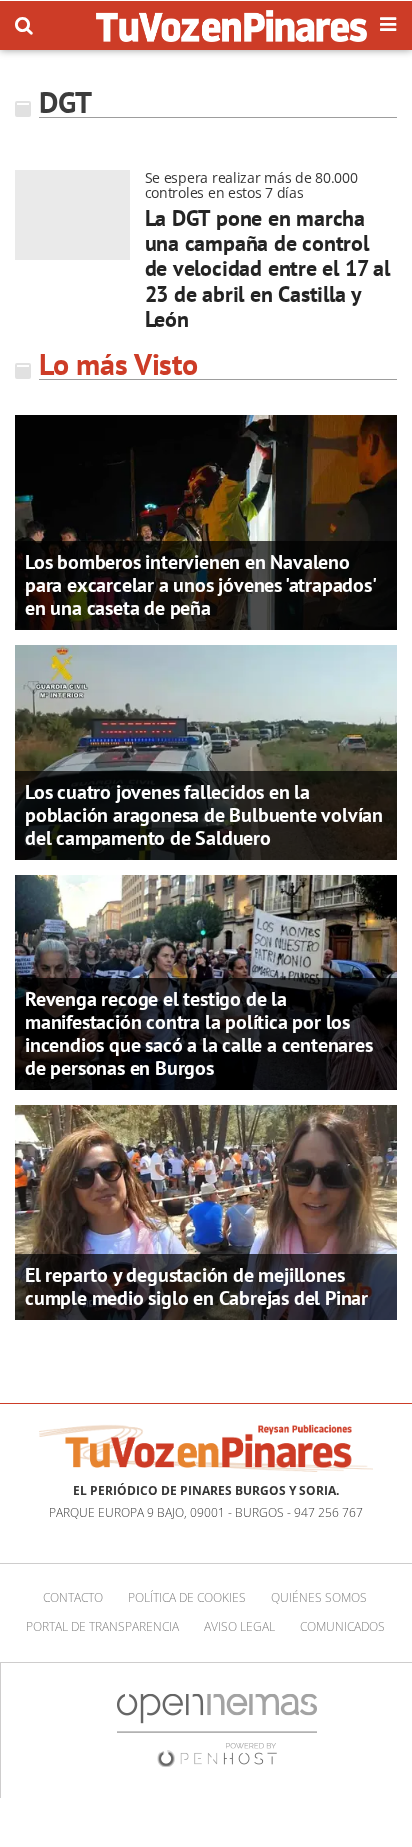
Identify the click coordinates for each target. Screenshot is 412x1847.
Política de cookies (187, 1597)
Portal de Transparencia (102, 1626)
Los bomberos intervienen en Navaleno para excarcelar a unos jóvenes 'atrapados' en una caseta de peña (200, 585)
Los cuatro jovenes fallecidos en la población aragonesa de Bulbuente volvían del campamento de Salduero (204, 815)
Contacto (73, 1597)
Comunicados (342, 1626)
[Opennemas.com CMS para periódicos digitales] (217, 1728)
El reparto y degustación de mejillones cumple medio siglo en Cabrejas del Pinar (196, 1286)
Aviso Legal (239, 1626)
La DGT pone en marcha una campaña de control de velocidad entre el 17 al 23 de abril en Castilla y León (267, 268)
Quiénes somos (319, 1597)
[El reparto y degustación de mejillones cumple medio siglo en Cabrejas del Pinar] (206, 1211)
